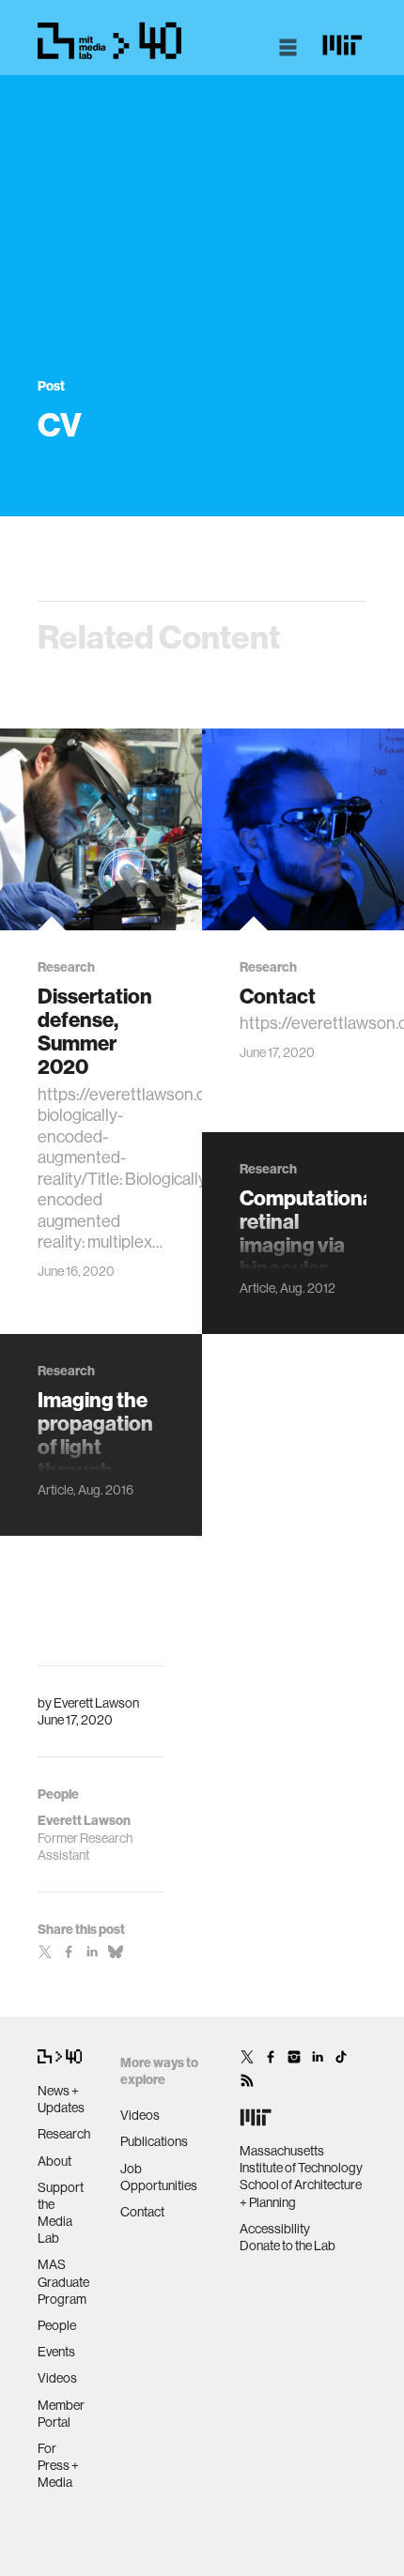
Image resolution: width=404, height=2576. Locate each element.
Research (64, 2134)
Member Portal (61, 2414)
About (54, 2161)
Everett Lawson (96, 1703)
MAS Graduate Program (63, 2281)
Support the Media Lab (61, 2213)
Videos (57, 2378)
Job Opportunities (159, 2177)
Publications (154, 2141)
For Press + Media (58, 2465)
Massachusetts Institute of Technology (301, 2159)
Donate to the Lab (287, 2246)
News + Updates (61, 2099)
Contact (142, 2212)
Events (56, 2352)
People (57, 2325)
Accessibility (275, 2229)
